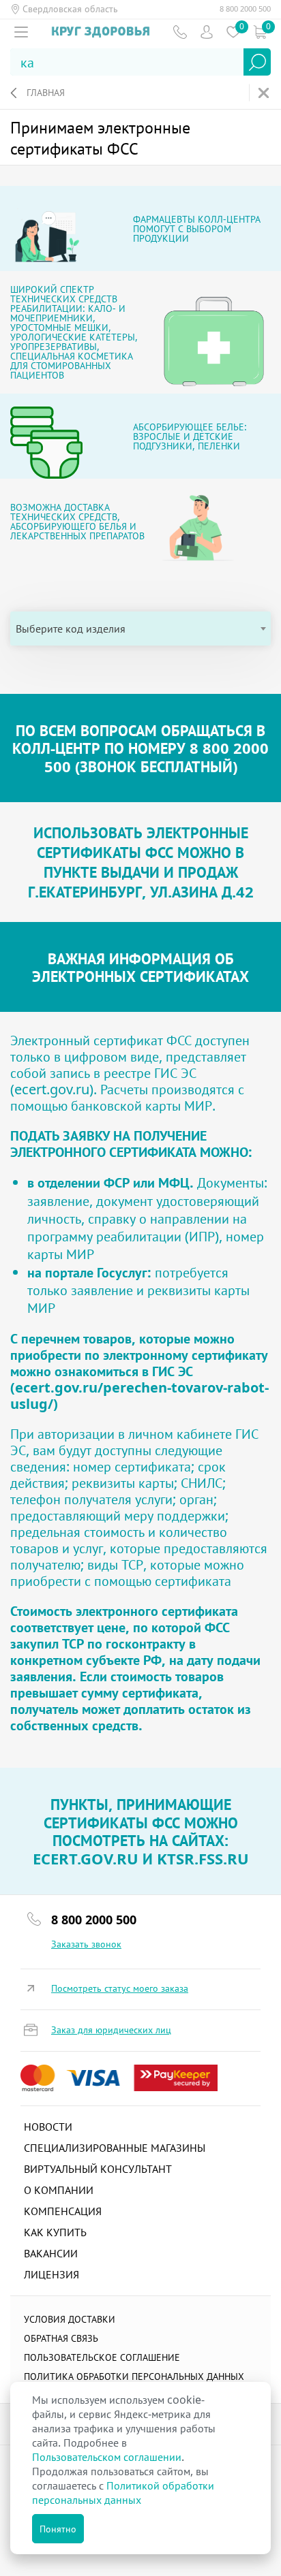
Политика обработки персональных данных (134, 2376)
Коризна (260, 32)
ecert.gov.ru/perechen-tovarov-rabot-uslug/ (139, 1396)
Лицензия (51, 2274)
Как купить (55, 2232)
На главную (265, 93)
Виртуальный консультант (98, 2169)
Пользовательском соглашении (107, 2457)
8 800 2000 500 (245, 9)
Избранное (233, 32)
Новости (48, 2127)
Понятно (58, 2529)
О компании (59, 2190)
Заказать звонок (86, 1944)
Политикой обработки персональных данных (123, 2493)
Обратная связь (61, 2338)
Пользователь (206, 32)
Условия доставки (70, 2319)
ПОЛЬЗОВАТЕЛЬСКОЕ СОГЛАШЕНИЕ (102, 2357)
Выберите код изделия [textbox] (71, 629)
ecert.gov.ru (52, 1089)
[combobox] (140, 629)
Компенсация (63, 2211)
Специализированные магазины (115, 2148)
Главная (46, 92)
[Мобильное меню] (21, 32)
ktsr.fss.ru (203, 1858)
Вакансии (51, 2253)
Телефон (180, 32)
